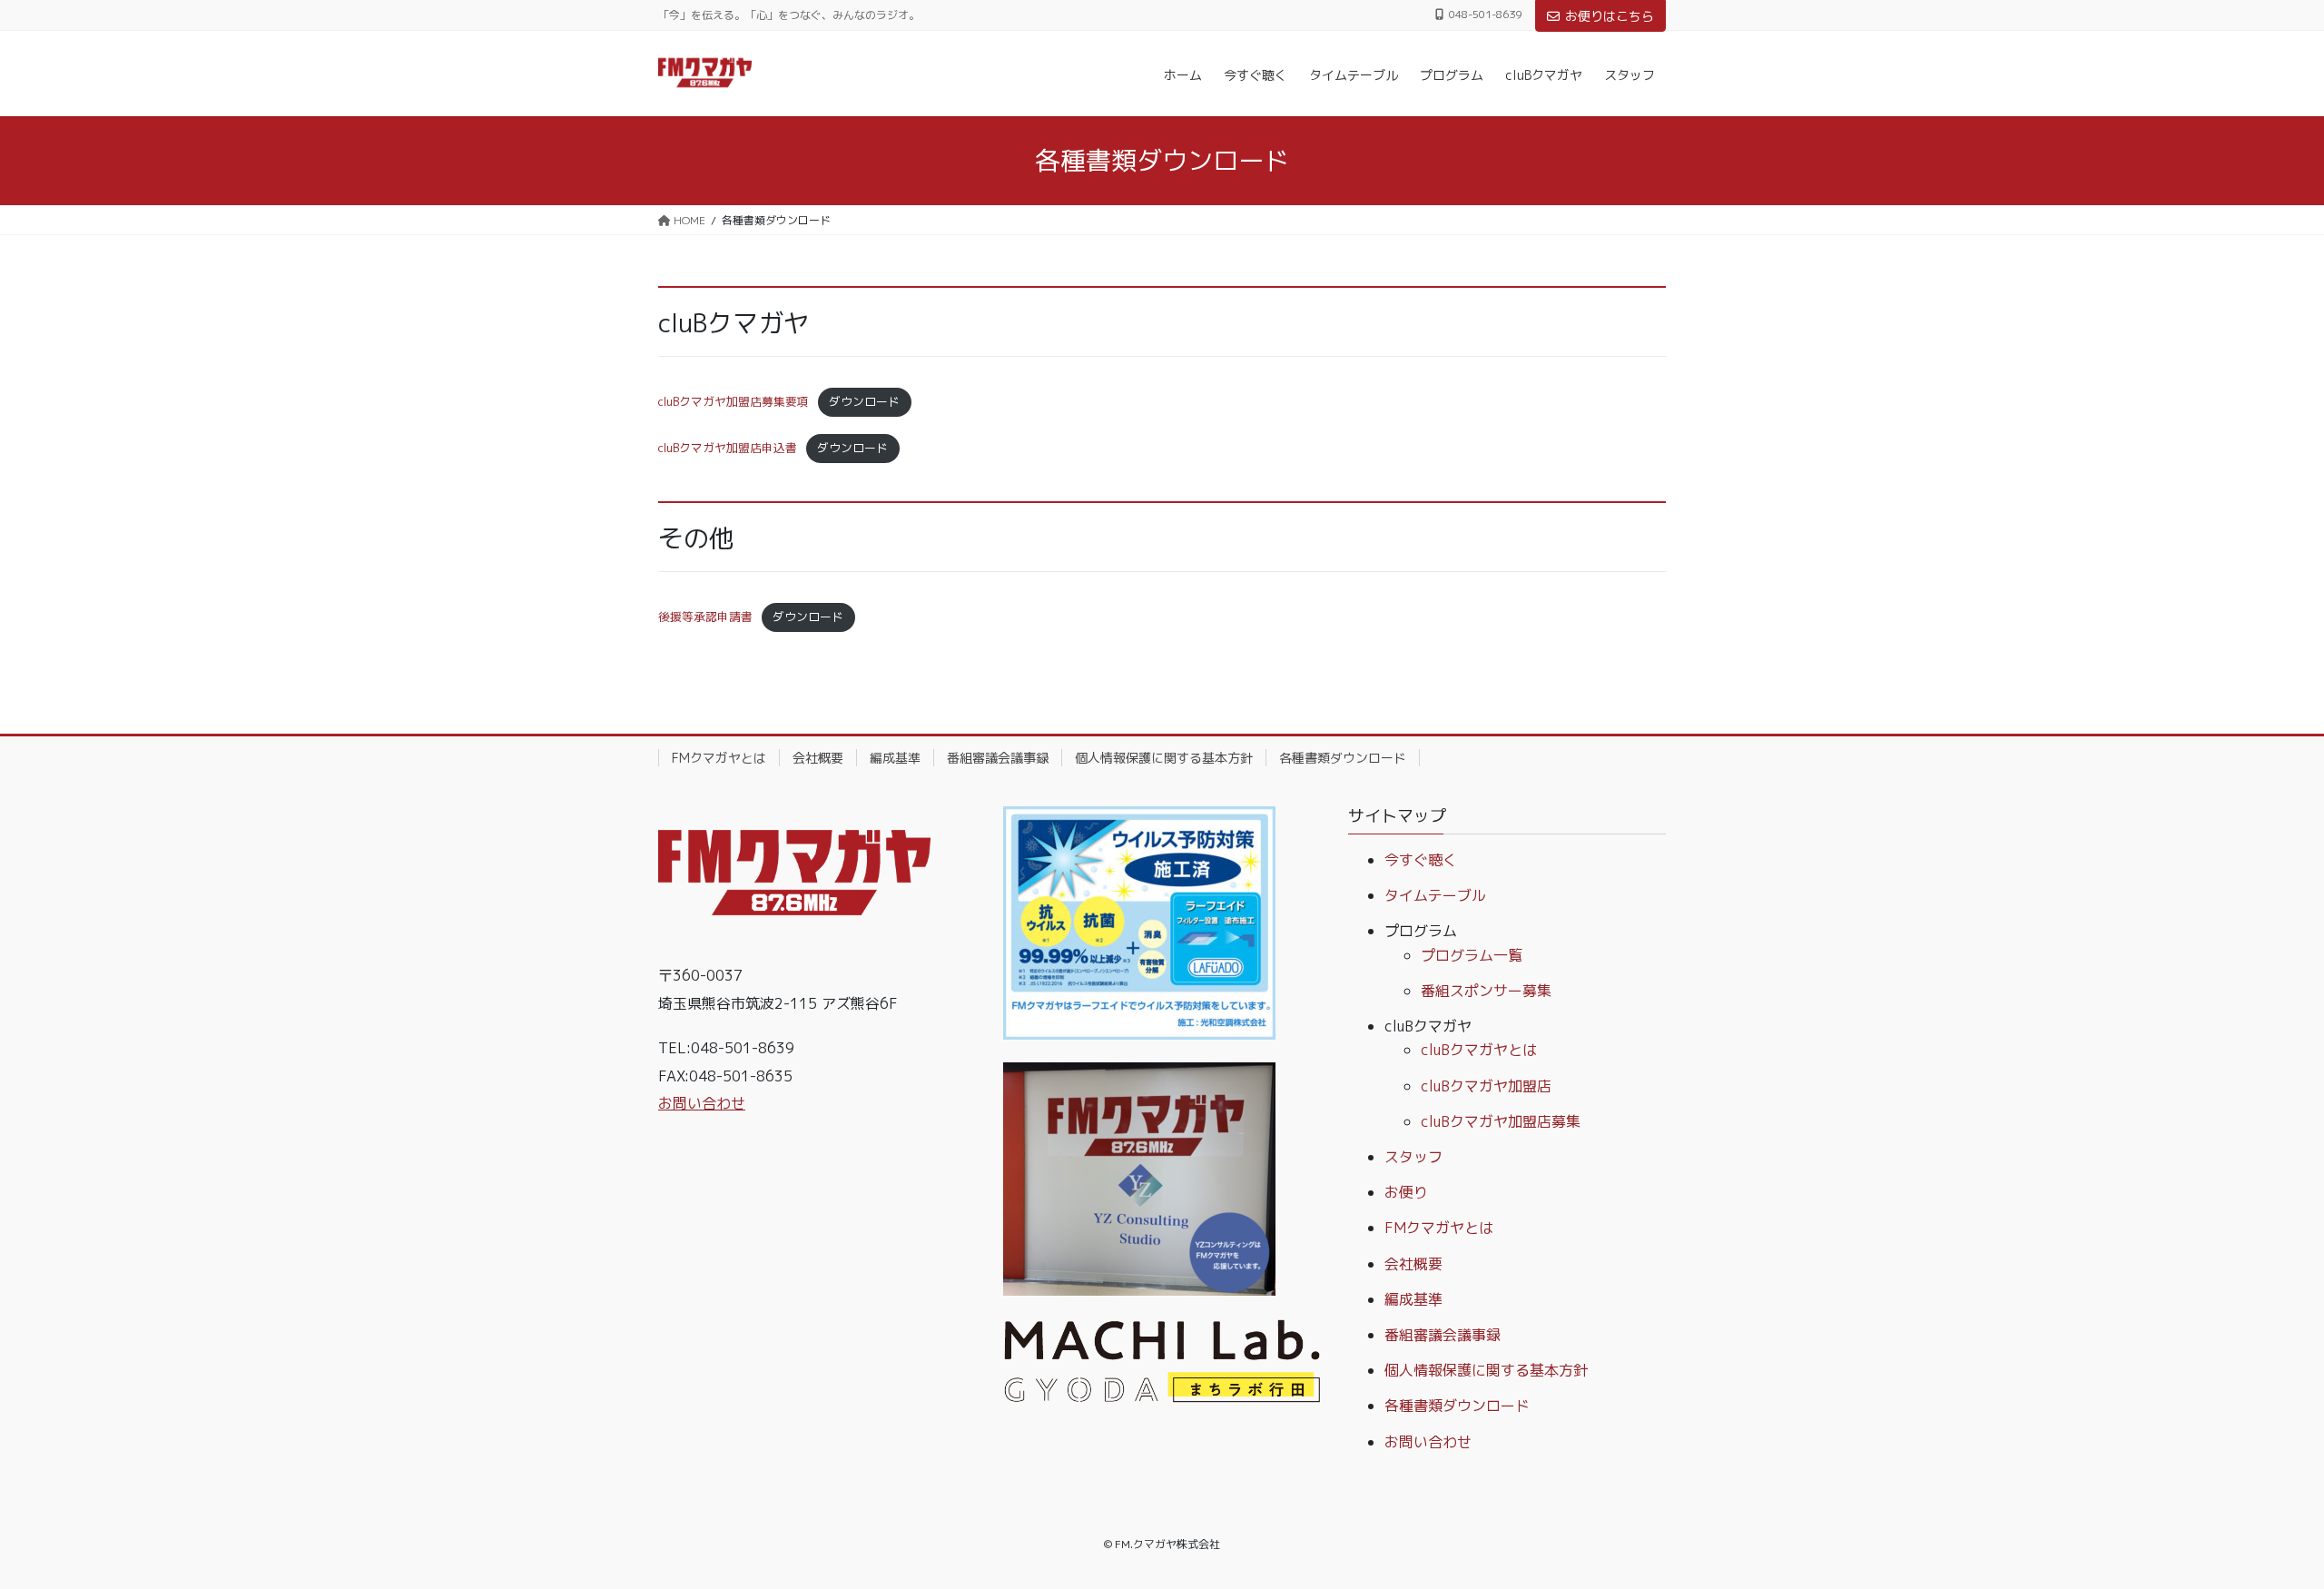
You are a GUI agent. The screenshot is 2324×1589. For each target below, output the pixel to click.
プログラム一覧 (1472, 955)
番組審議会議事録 (998, 758)
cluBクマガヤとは (1479, 1050)
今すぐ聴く (1421, 860)
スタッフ (1413, 1157)
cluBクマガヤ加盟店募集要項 (734, 401)
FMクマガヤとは (719, 758)
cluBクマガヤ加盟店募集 (1501, 1121)
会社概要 (818, 758)
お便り (1406, 1192)
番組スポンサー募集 (1486, 991)
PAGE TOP (2256, 1525)
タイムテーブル (1435, 895)
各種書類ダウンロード (1343, 758)
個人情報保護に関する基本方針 (1164, 758)
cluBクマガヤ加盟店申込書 (728, 448)
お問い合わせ (702, 1103)
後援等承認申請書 (705, 617)
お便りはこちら (1610, 16)
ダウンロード (864, 401)
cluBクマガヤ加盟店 (1486, 1086)
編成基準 (895, 758)
